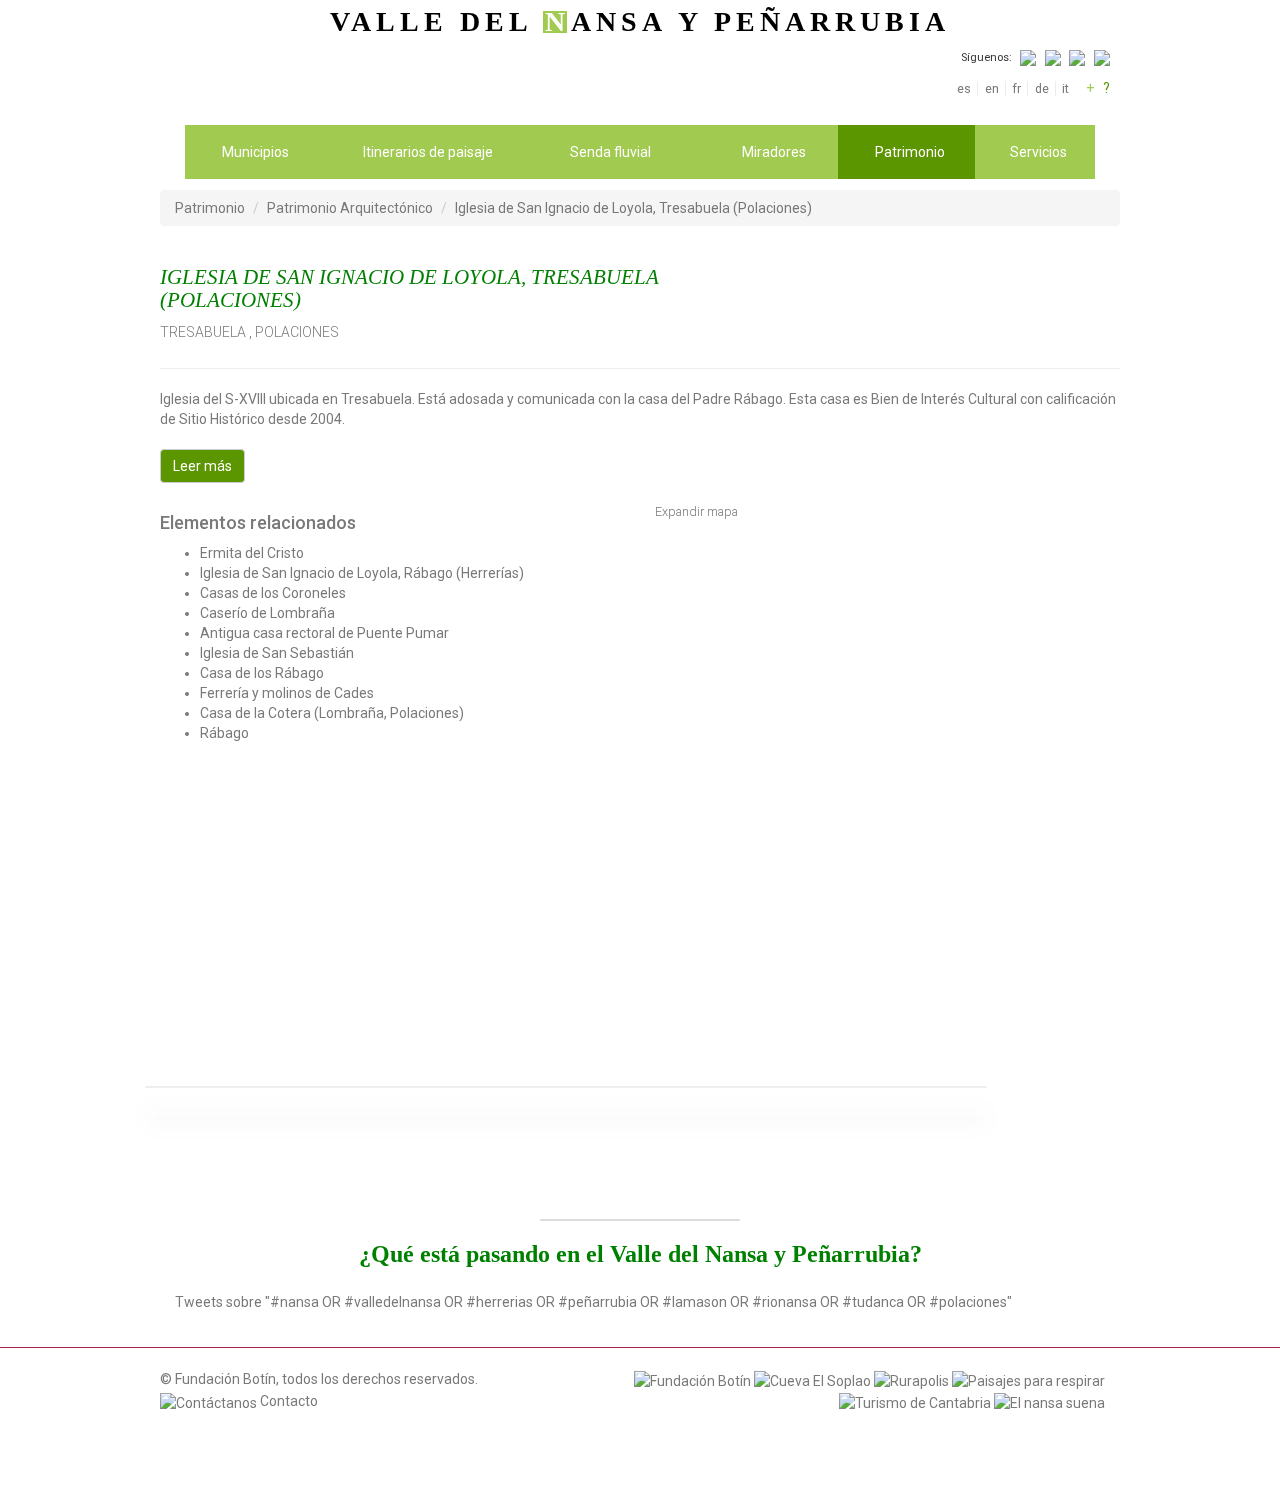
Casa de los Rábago (262, 673)
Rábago (224, 733)
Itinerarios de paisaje (428, 152)
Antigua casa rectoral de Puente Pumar (324, 633)
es (964, 88)
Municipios (255, 152)
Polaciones (297, 332)
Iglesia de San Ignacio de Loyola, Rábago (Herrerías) (362, 573)
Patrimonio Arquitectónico (350, 208)
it (1065, 88)
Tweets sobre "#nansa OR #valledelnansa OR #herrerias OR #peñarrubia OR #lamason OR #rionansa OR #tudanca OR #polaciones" (593, 1302)
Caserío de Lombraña (267, 613)
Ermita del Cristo (252, 553)
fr (1016, 88)
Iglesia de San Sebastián (277, 653)
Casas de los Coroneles (273, 593)
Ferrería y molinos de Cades (287, 693)
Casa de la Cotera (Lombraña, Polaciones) (332, 713)
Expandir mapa (696, 511)
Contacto (287, 1401)
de (1041, 88)
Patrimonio (910, 152)
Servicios (1038, 152)
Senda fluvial (610, 152)
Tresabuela (203, 332)
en (991, 88)
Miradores (774, 152)
